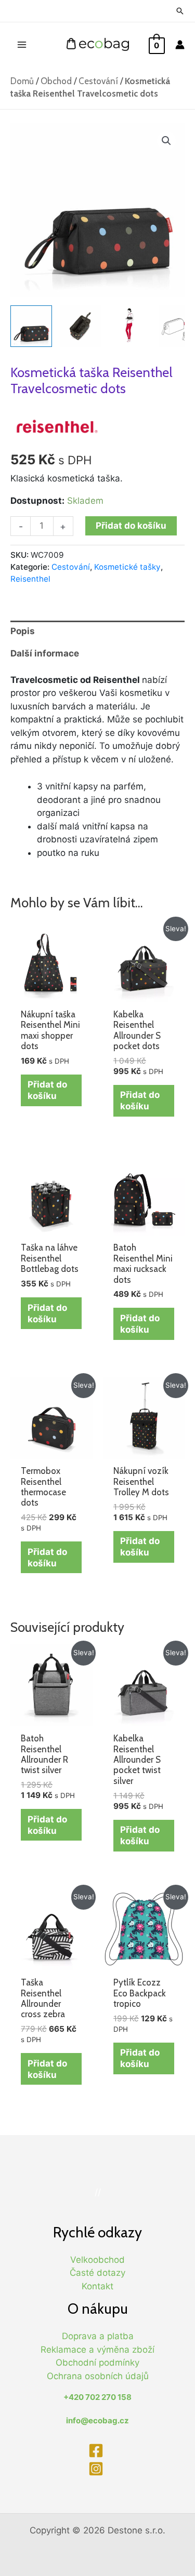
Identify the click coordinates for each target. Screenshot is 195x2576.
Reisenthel (30, 579)
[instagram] (97, 2469)
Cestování (98, 81)
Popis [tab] (23, 631)
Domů (22, 81)
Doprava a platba (98, 2336)
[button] (166, 141)
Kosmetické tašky (127, 567)
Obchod (56, 81)
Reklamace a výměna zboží (97, 2350)
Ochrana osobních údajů (98, 2376)
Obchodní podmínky (97, 2363)
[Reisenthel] (57, 426)
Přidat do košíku (131, 526)
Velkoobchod (97, 2260)
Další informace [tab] (45, 653)
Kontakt (97, 2286)
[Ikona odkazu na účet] (180, 45)
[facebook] (97, 2451)
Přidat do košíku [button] (47, 1090)
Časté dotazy (97, 2273)
